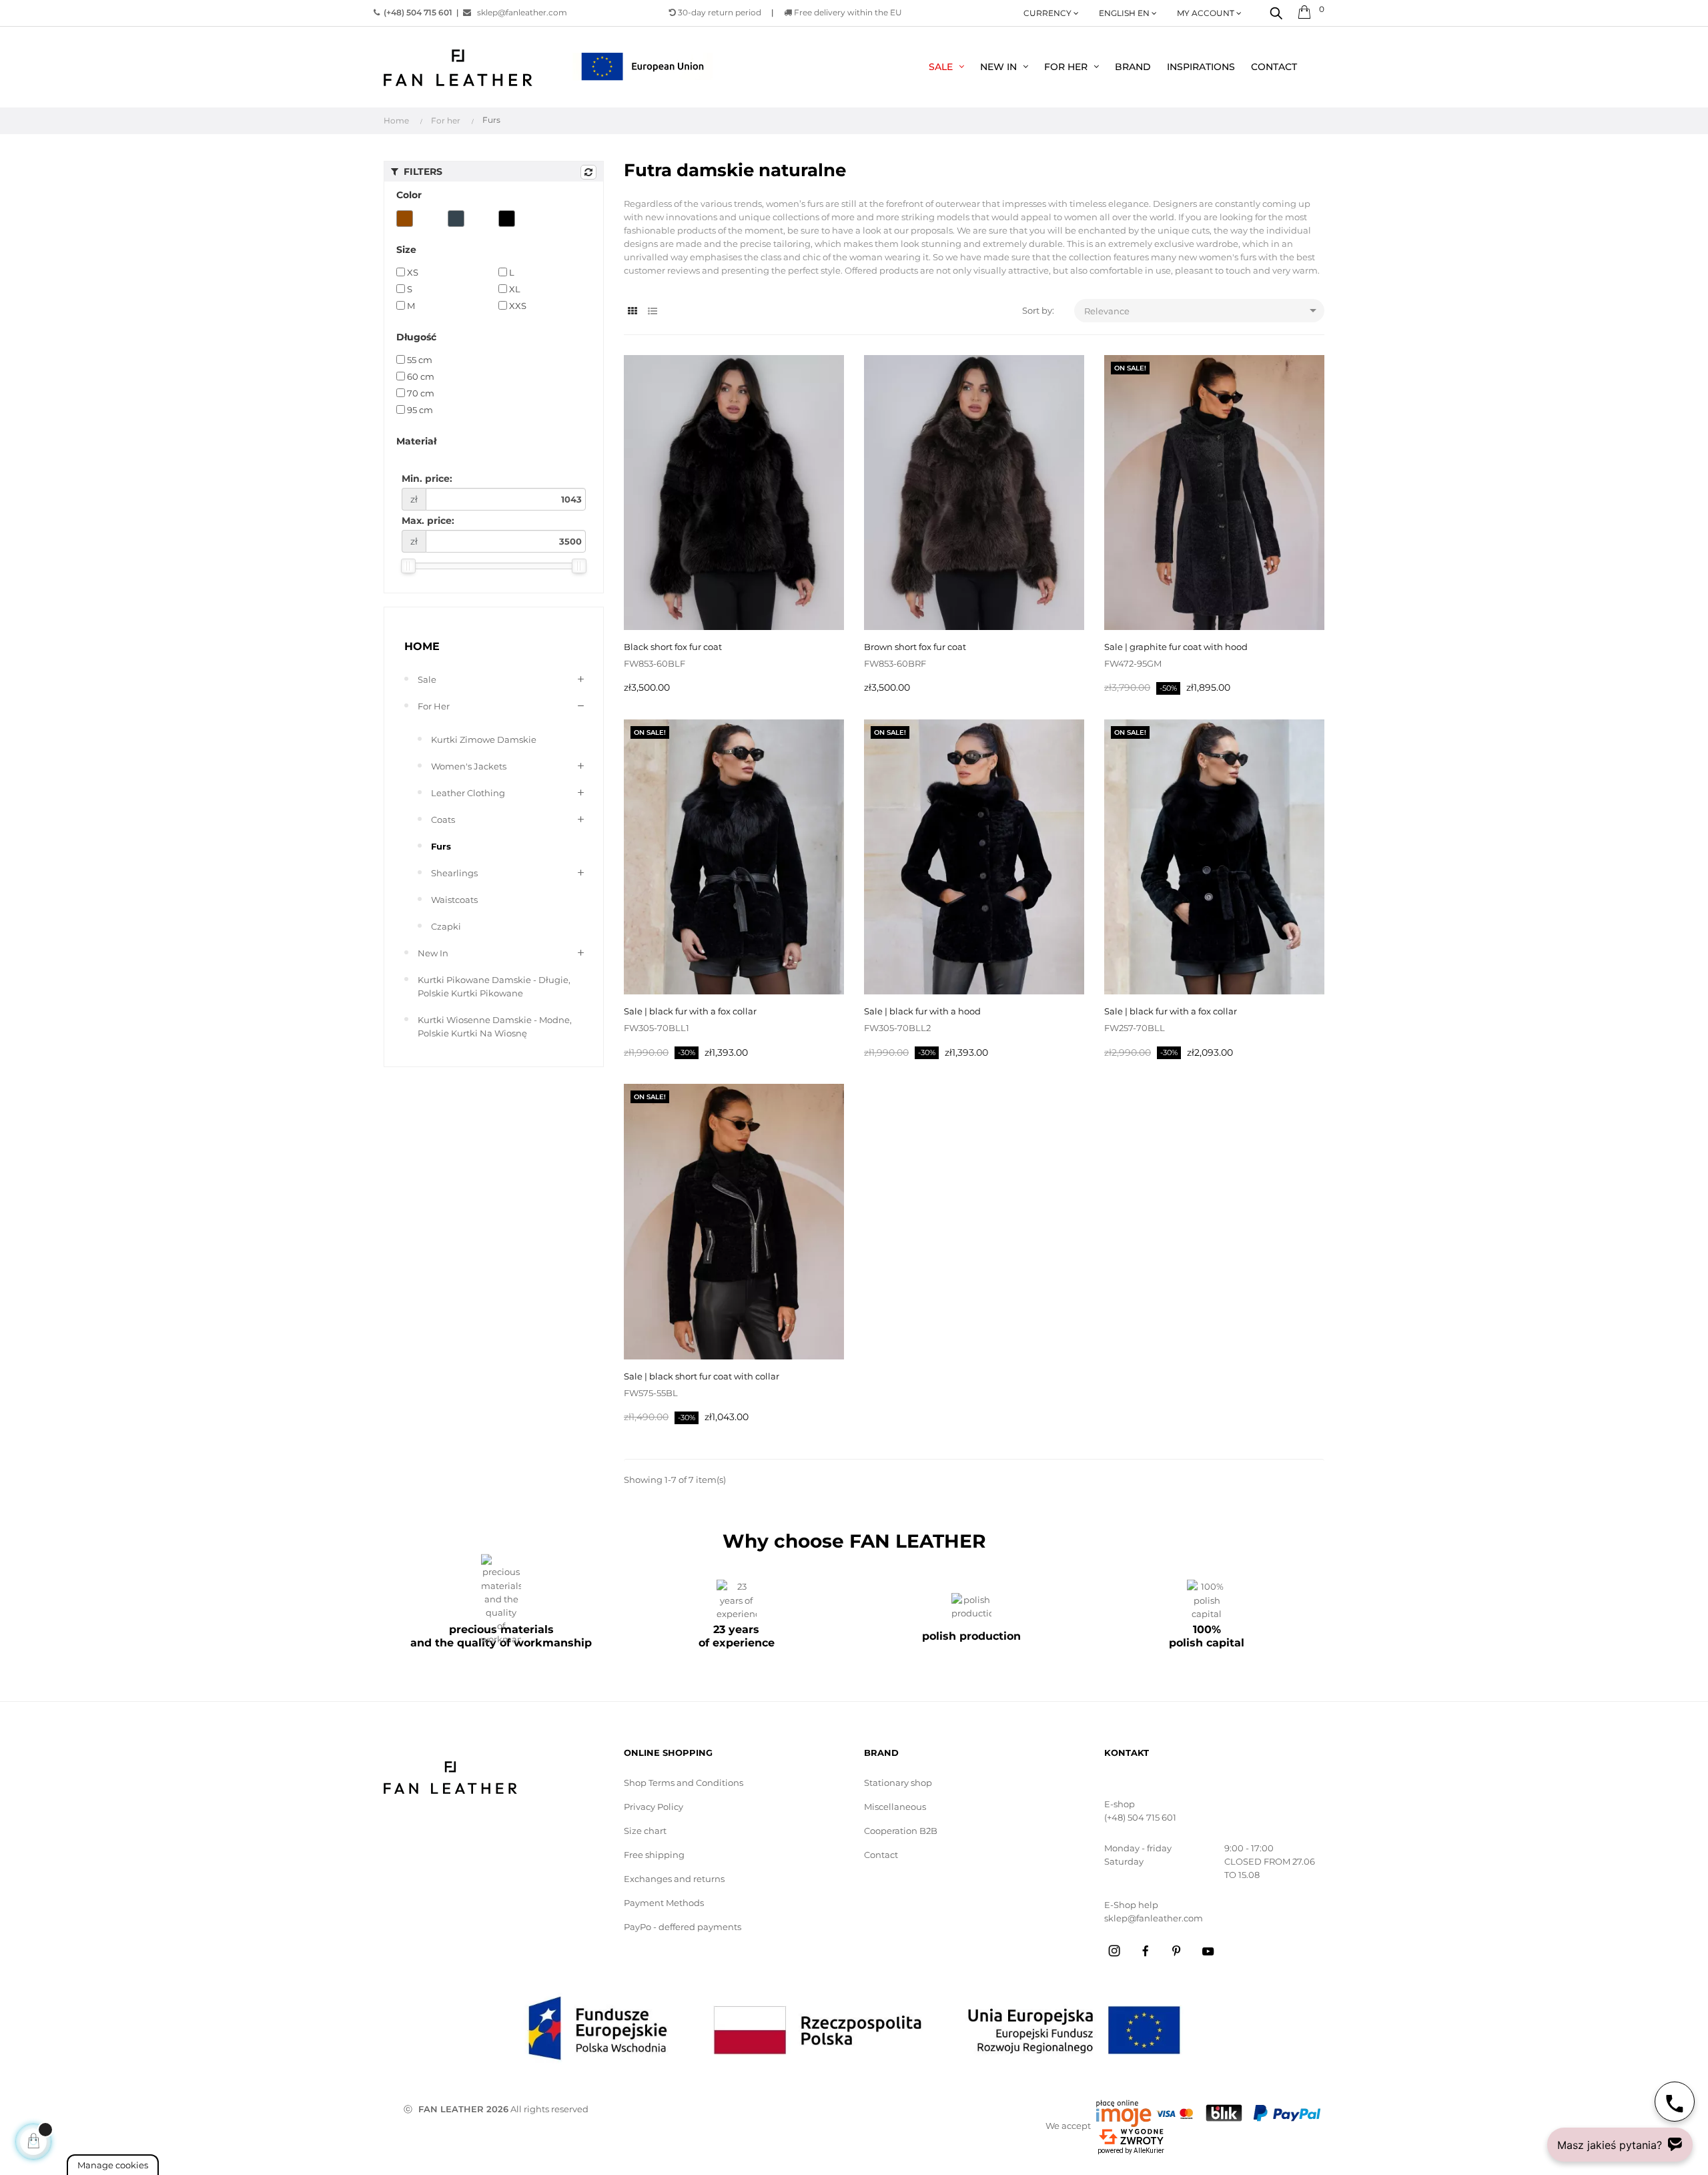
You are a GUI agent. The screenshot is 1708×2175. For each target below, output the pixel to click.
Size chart (645, 1831)
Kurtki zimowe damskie (484, 739)
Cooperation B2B (901, 1831)
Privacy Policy (654, 1807)
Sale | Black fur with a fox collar (690, 1011)
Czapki (446, 926)
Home (422, 646)
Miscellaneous (895, 1807)
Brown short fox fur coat (915, 647)
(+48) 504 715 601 (1140, 1817)
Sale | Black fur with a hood (922, 1011)
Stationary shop (898, 1783)
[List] (652, 311)
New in (433, 953)
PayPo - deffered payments (683, 1927)
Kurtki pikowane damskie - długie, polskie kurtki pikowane (494, 986)
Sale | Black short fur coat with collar (702, 1376)
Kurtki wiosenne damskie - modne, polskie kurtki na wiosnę (495, 1026)
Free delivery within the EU (847, 12)
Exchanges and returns (674, 1879)
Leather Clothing (468, 793)
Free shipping (654, 1855)
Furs (441, 846)
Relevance (1203, 310)
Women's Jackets (469, 766)
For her (434, 706)
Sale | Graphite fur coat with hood (1176, 647)
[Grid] (632, 311)
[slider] (408, 566)
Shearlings (454, 873)
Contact (881, 1855)
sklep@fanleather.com (519, 12)
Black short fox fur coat (673, 647)
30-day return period (719, 12)
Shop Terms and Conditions (684, 1783)
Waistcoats (454, 900)
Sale (427, 679)
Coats (443, 820)
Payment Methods (664, 1903)
